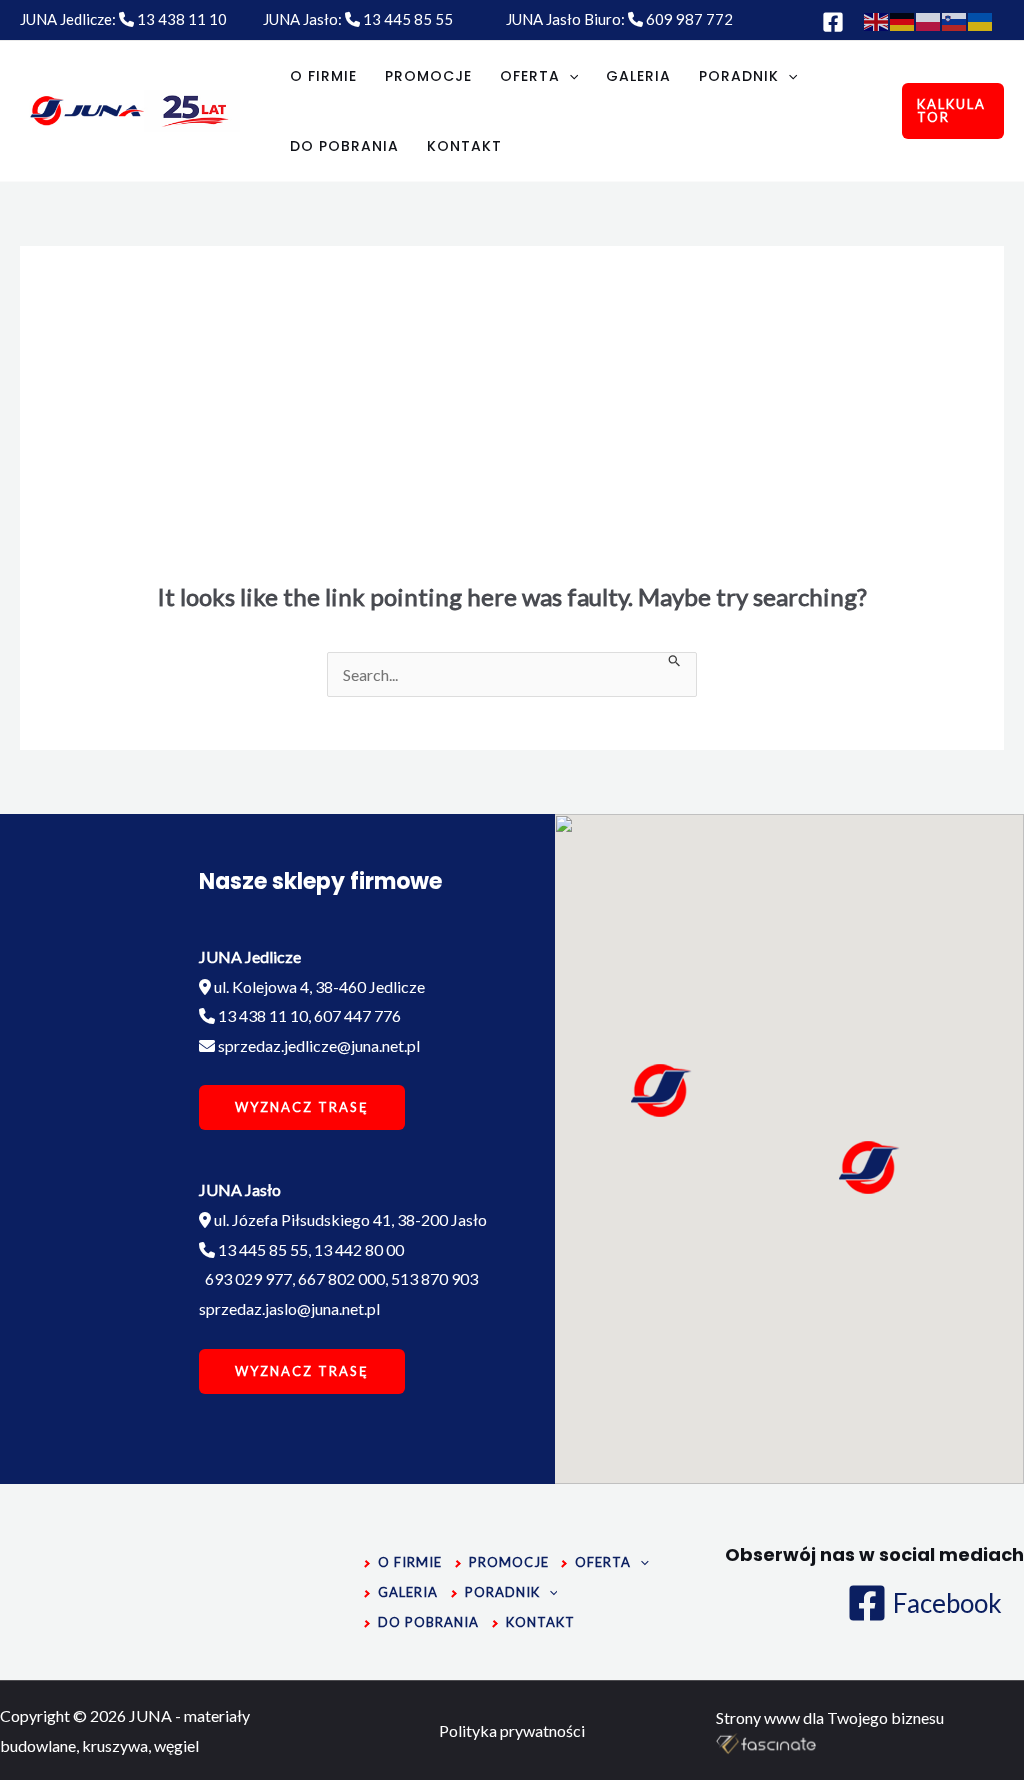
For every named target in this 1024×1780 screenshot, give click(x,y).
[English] (877, 19)
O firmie (323, 76)
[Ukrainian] (981, 19)
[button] (868, 1167)
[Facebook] (833, 22)
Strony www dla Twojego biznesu (830, 1717)
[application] (569, 76)
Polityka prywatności (512, 1730)
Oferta (530, 76)
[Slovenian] (955, 19)
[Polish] (929, 19)
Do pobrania (344, 146)
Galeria (638, 76)
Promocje (428, 76)
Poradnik (739, 76)
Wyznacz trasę (302, 1107)
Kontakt (464, 146)
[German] (903, 19)
